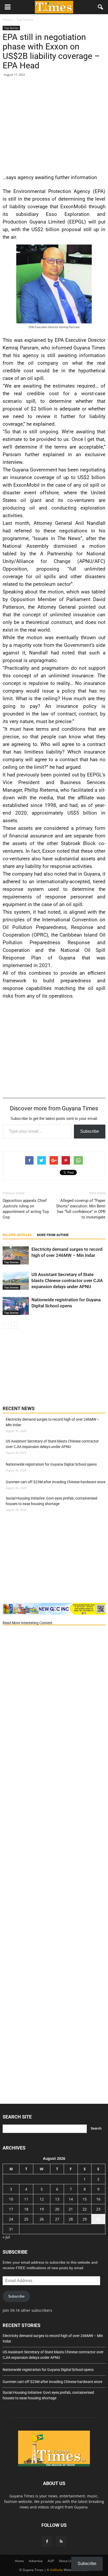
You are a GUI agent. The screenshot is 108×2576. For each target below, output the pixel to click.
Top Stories (11, 28)
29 (85, 2219)
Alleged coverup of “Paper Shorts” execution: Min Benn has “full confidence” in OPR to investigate (81, 1209)
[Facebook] (47, 2542)
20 (57, 2209)
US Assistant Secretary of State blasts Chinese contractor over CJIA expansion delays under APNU (67, 1281)
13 (57, 2199)
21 (71, 2209)
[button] (101, 7)
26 (42, 2219)
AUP (51, 2561)
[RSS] (61, 2542)
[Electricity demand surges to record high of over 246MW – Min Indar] (16, 1255)
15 (85, 2199)
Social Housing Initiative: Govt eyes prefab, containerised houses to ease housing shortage (52, 1501)
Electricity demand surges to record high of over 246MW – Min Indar (53, 1422)
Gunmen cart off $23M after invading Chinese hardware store (56, 1482)
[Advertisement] (54, 124)
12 (42, 2199)
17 (11, 2209)
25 (26, 2219)
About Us (66, 2561)
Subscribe (90, 1131)
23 (98, 2209)
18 (26, 2209)
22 (85, 2209)
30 (98, 2219)
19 (42, 2209)
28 (71, 2219)
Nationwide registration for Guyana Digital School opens (51, 1464)
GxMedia (56, 2570)
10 (11, 2199)
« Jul (6, 2237)
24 (11, 2219)
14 (71, 2199)
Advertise (36, 2561)
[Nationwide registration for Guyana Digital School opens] (16, 1306)
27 (57, 2219)
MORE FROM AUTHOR (53, 1235)
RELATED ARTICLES (17, 1235)
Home (19, 2561)
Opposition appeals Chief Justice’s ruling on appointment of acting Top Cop (26, 1209)
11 (26, 2199)
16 (98, 2199)
